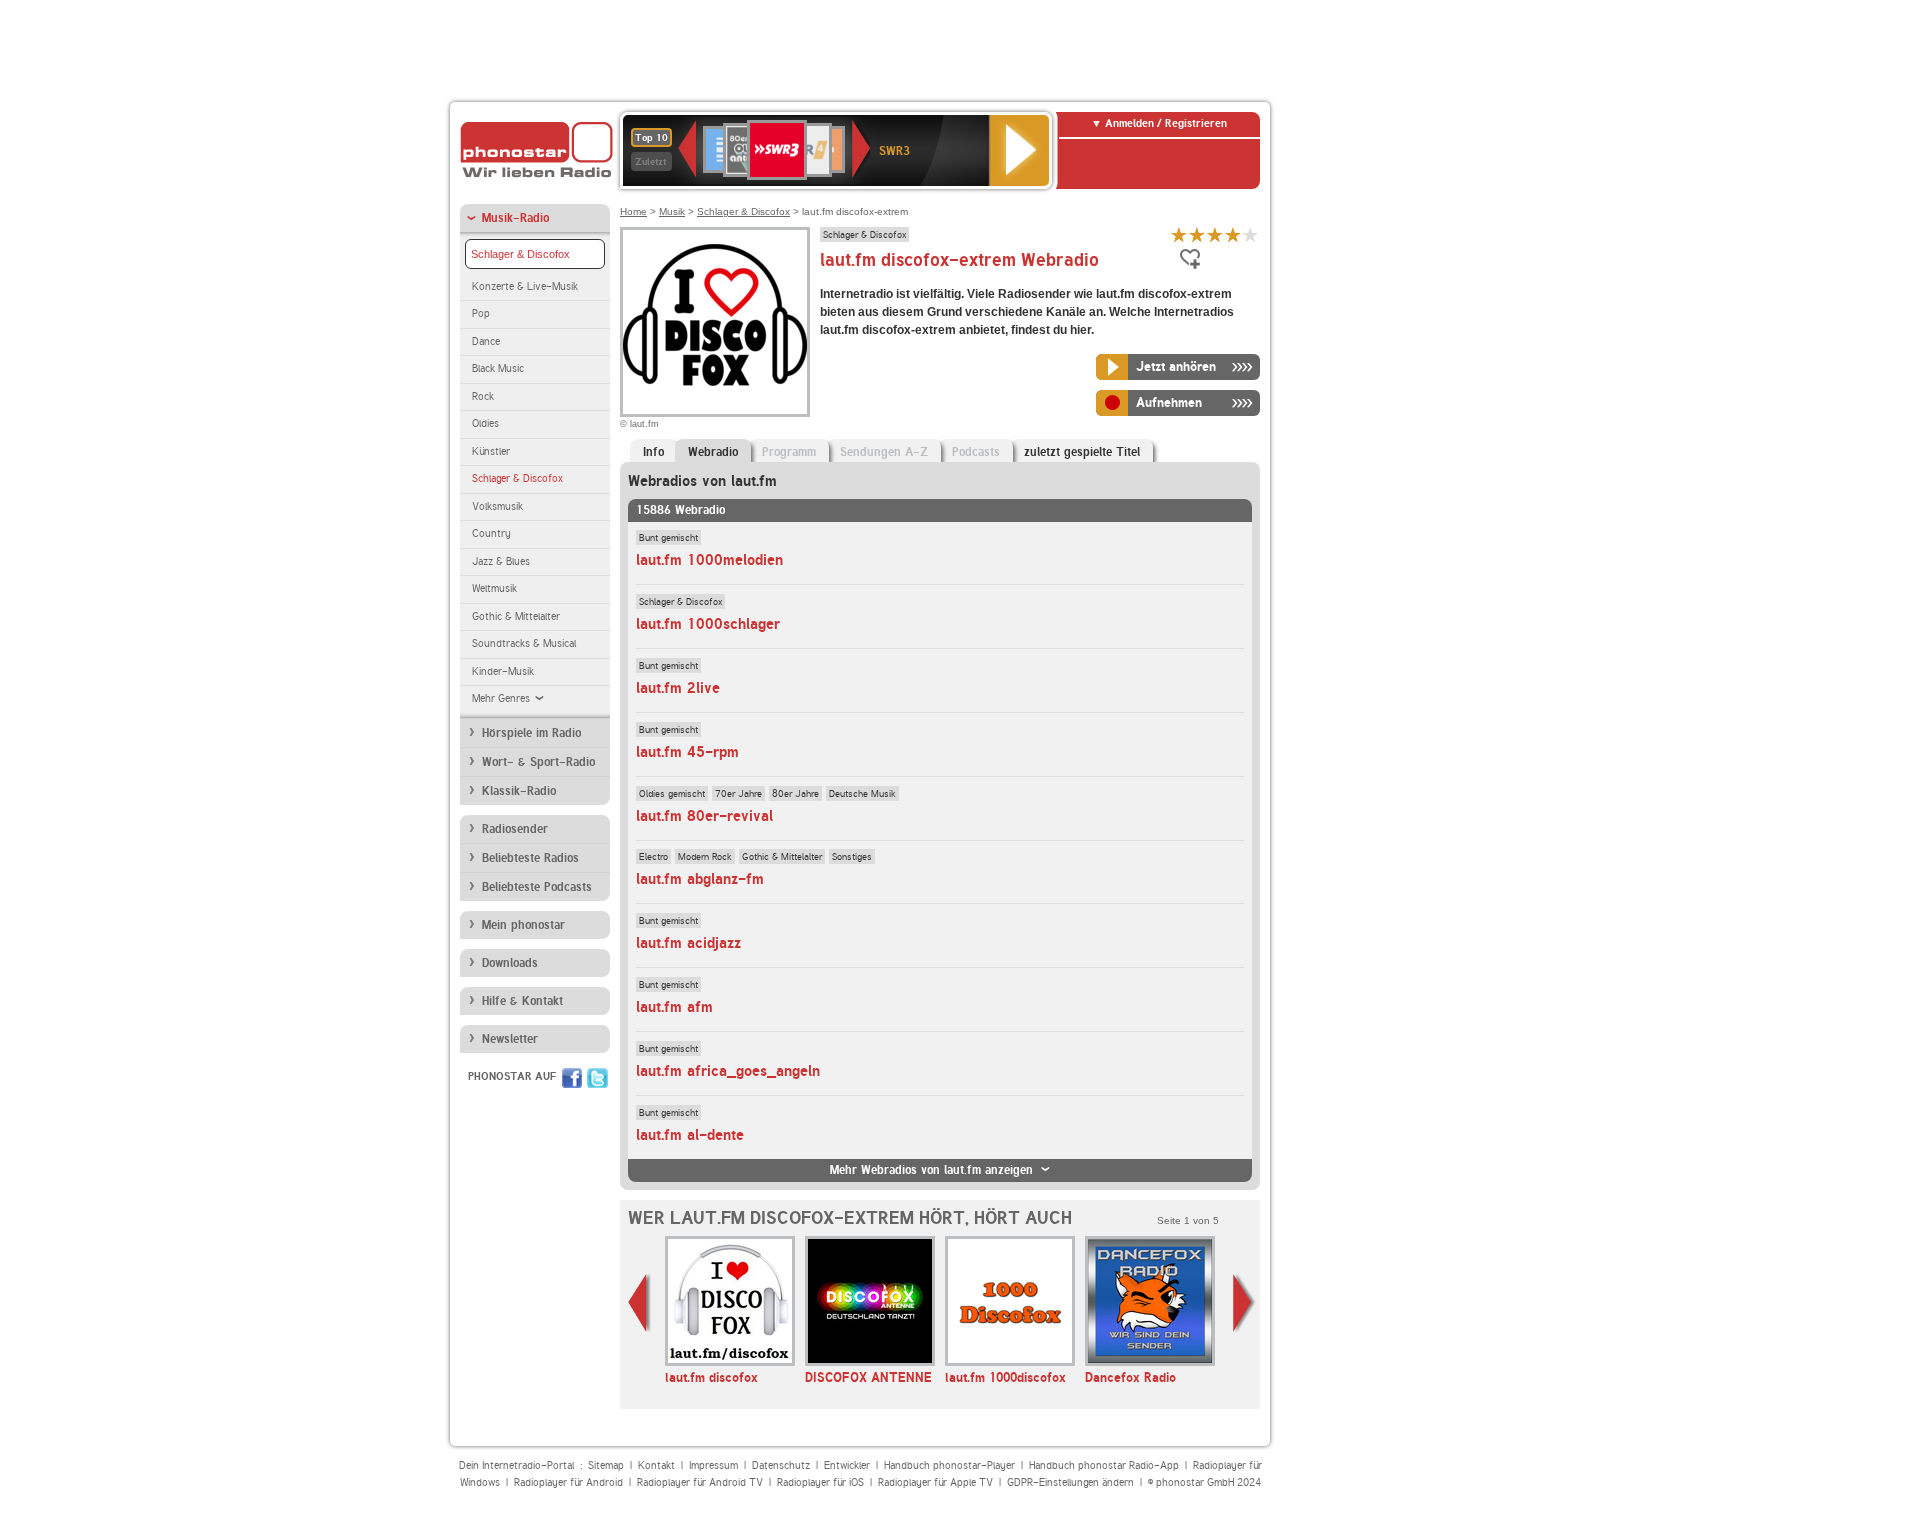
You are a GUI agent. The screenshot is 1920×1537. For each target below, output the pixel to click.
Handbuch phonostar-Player (949, 1465)
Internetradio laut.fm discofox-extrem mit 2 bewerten (1197, 234)
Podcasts (976, 452)
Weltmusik (494, 588)
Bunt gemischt (668, 537)
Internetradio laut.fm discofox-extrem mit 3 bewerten (1215, 234)
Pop (481, 313)
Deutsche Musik (862, 793)
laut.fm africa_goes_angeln (728, 1071)
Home (633, 211)
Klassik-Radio (519, 791)
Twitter (597, 1078)
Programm (789, 452)
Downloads (510, 963)
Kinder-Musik (503, 671)
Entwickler (847, 1465)
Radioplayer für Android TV (700, 1482)
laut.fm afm (674, 1007)
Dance (486, 341)
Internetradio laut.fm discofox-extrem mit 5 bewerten (1251, 234)
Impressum (713, 1465)
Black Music (498, 368)
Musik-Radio (515, 218)
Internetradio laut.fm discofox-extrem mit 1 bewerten (1179, 234)
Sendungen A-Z (884, 452)
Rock (483, 396)
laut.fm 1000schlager (708, 624)
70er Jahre (738, 793)
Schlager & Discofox (520, 254)
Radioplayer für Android (568, 1482)
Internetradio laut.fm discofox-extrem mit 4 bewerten (1233, 234)
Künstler (491, 451)
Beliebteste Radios (530, 858)
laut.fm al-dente (690, 1135)
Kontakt (656, 1465)
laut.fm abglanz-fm (700, 879)
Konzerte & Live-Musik (525, 286)
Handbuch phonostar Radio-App (1104, 1465)
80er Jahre (795, 793)
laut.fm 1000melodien (709, 560)
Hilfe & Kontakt (522, 1001)
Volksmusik (497, 506)
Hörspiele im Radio (531, 733)
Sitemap (606, 1465)
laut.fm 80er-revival (704, 816)
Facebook (572, 1078)
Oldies (485, 423)
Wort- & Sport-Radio (538, 762)
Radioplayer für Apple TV (935, 1482)
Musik (672, 211)
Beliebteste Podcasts (537, 887)
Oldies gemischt (672, 793)
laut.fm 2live (678, 688)
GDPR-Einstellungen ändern (1070, 1482)
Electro (653, 856)
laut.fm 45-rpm (687, 752)
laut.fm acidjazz (688, 943)
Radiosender (515, 829)
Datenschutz (781, 1465)
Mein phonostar (523, 925)
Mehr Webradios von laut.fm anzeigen (931, 1170)
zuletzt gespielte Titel (1082, 452)
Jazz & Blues (501, 561)
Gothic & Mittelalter (516, 616)
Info (653, 452)
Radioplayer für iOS (820, 1482)
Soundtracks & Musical (524, 643)
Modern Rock (705, 856)
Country (491, 533)
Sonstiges (852, 856)
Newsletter (510, 1039)
